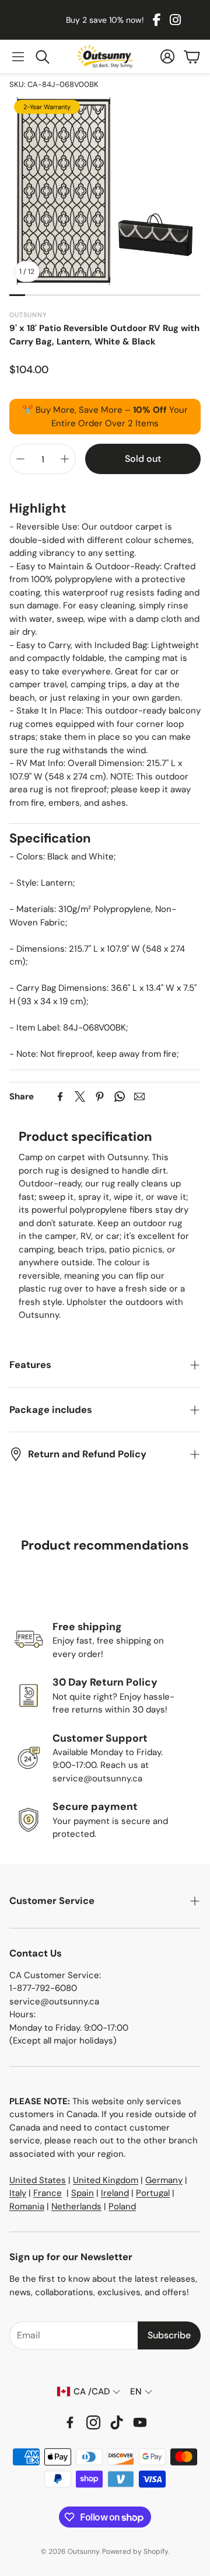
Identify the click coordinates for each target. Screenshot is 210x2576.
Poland (122, 2206)
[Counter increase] (65, 459)
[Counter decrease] (20, 459)
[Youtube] (140, 2422)
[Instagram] (175, 20)
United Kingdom (106, 2180)
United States (38, 2180)
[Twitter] (80, 1096)
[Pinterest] (100, 1096)
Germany (164, 2180)
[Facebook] (157, 20)
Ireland (115, 2193)
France (48, 2193)
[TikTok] (117, 2422)
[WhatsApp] (120, 1096)
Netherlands (76, 2206)
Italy (18, 2193)
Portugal (153, 2193)
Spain (83, 2193)
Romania (27, 2206)
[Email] (139, 1096)
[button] (18, 57)
